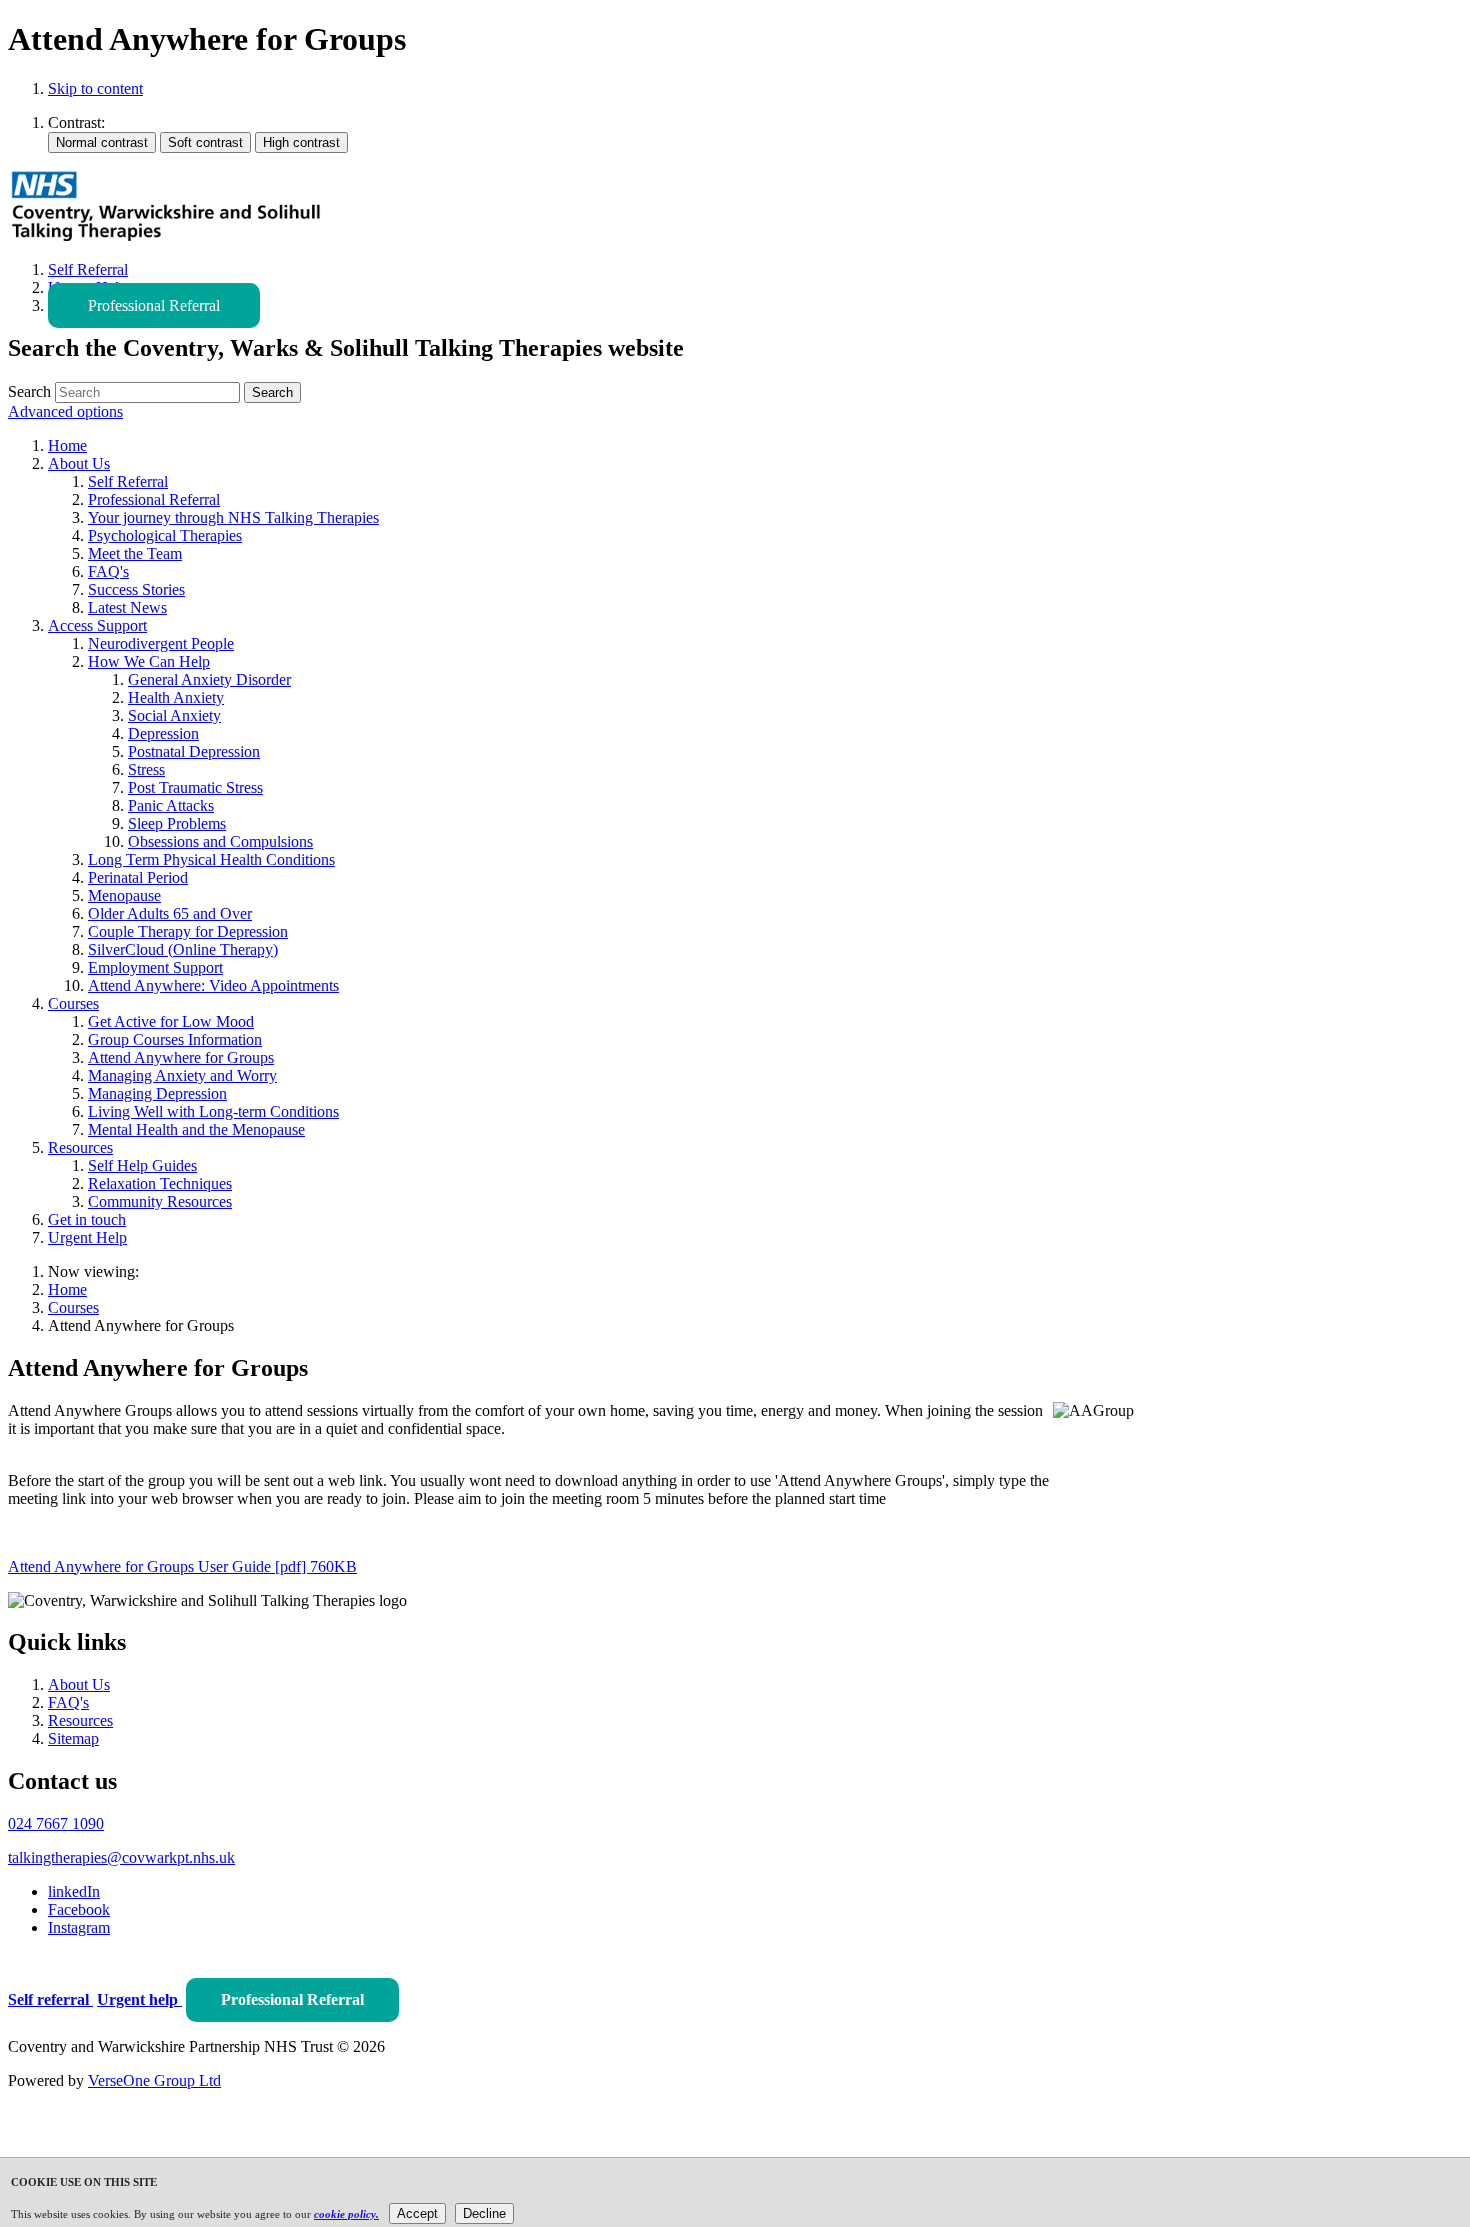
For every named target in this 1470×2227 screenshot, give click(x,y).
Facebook (79, 1909)
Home (67, 1289)
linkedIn (74, 1891)
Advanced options (65, 411)
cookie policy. (346, 2214)
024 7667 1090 (56, 1823)
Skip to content (95, 88)
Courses (73, 1307)
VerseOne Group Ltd (154, 2080)
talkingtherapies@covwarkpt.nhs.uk (121, 1857)
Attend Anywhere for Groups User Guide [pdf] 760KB (182, 1566)
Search (29, 391)
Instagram (79, 1927)
